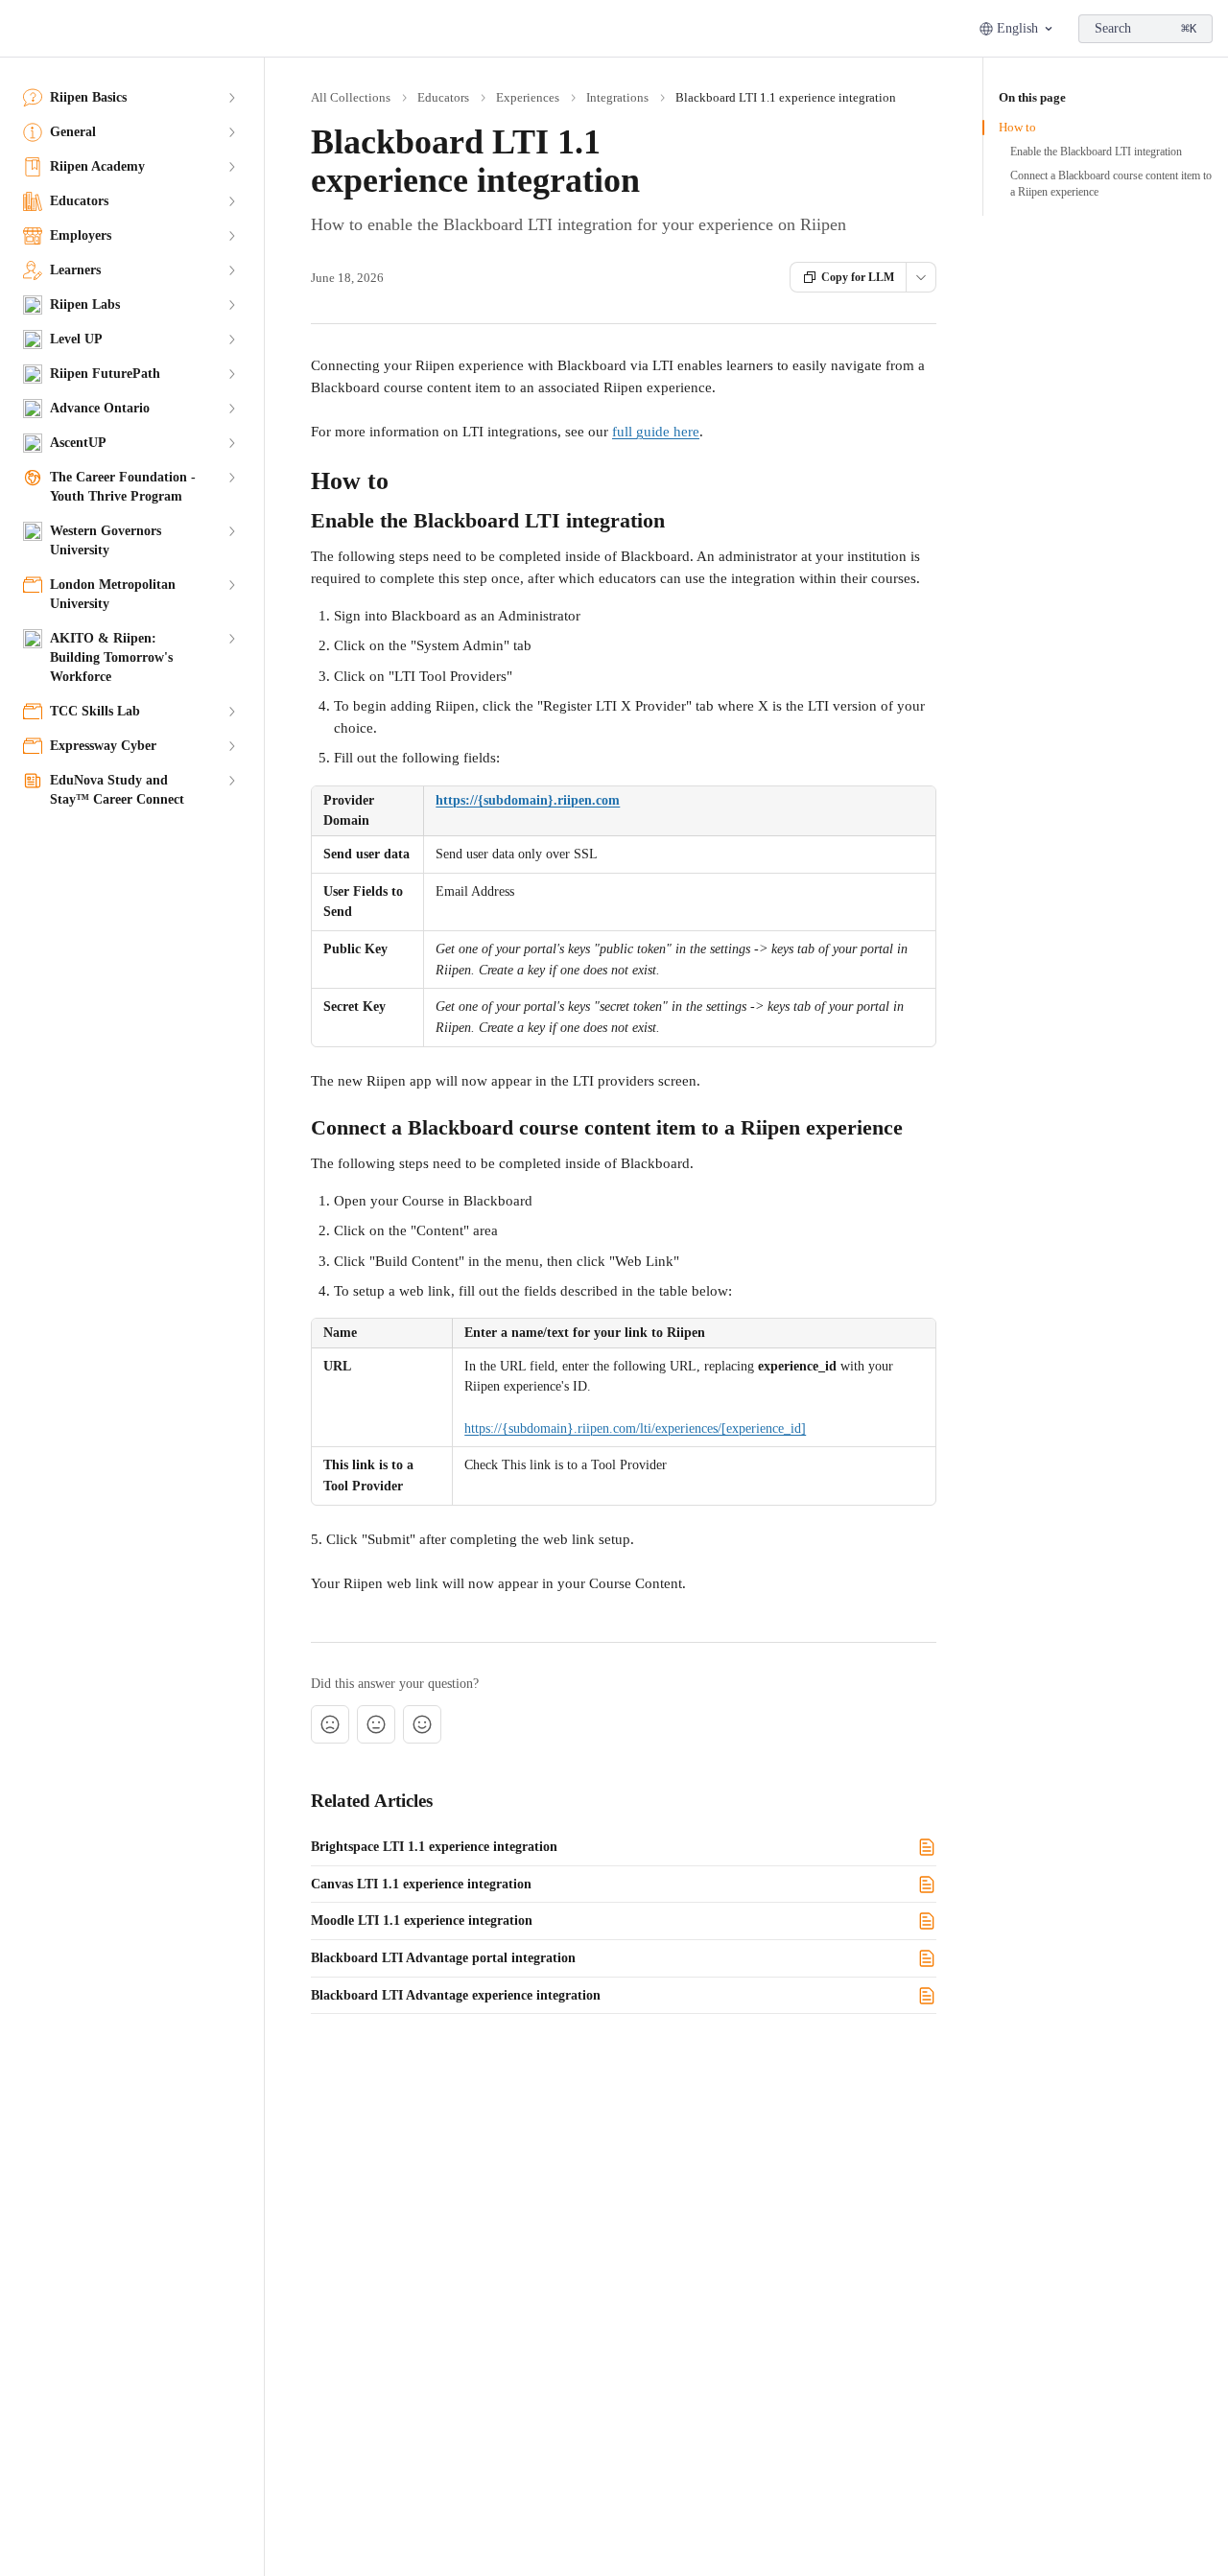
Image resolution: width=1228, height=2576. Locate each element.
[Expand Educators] (231, 201)
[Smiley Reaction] (422, 1724)
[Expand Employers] (231, 236)
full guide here (656, 432)
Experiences (528, 97)
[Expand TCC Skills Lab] (231, 712)
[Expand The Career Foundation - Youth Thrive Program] (231, 478)
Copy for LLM (858, 277)
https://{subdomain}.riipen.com (528, 800)
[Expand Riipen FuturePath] (231, 374)
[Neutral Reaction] (376, 1724)
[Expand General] (231, 132)
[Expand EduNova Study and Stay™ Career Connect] (231, 781)
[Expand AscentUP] (231, 443)
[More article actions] (921, 277)
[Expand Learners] (231, 270)
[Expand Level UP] (231, 340)
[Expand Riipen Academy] (231, 167)
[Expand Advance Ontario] (231, 409)
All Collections (351, 97)
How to (1017, 127)
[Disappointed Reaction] (330, 1724)
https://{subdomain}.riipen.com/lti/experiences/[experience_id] (635, 1429)
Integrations (617, 97)
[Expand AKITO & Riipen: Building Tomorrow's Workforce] (231, 639)
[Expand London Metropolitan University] (231, 585)
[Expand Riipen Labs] (231, 305)
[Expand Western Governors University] (231, 531)
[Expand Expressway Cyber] (231, 746)
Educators (443, 97)
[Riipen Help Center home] (19, 29)
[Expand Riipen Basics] (231, 98)
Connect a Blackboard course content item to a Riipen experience (1111, 184)
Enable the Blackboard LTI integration (1096, 152)
